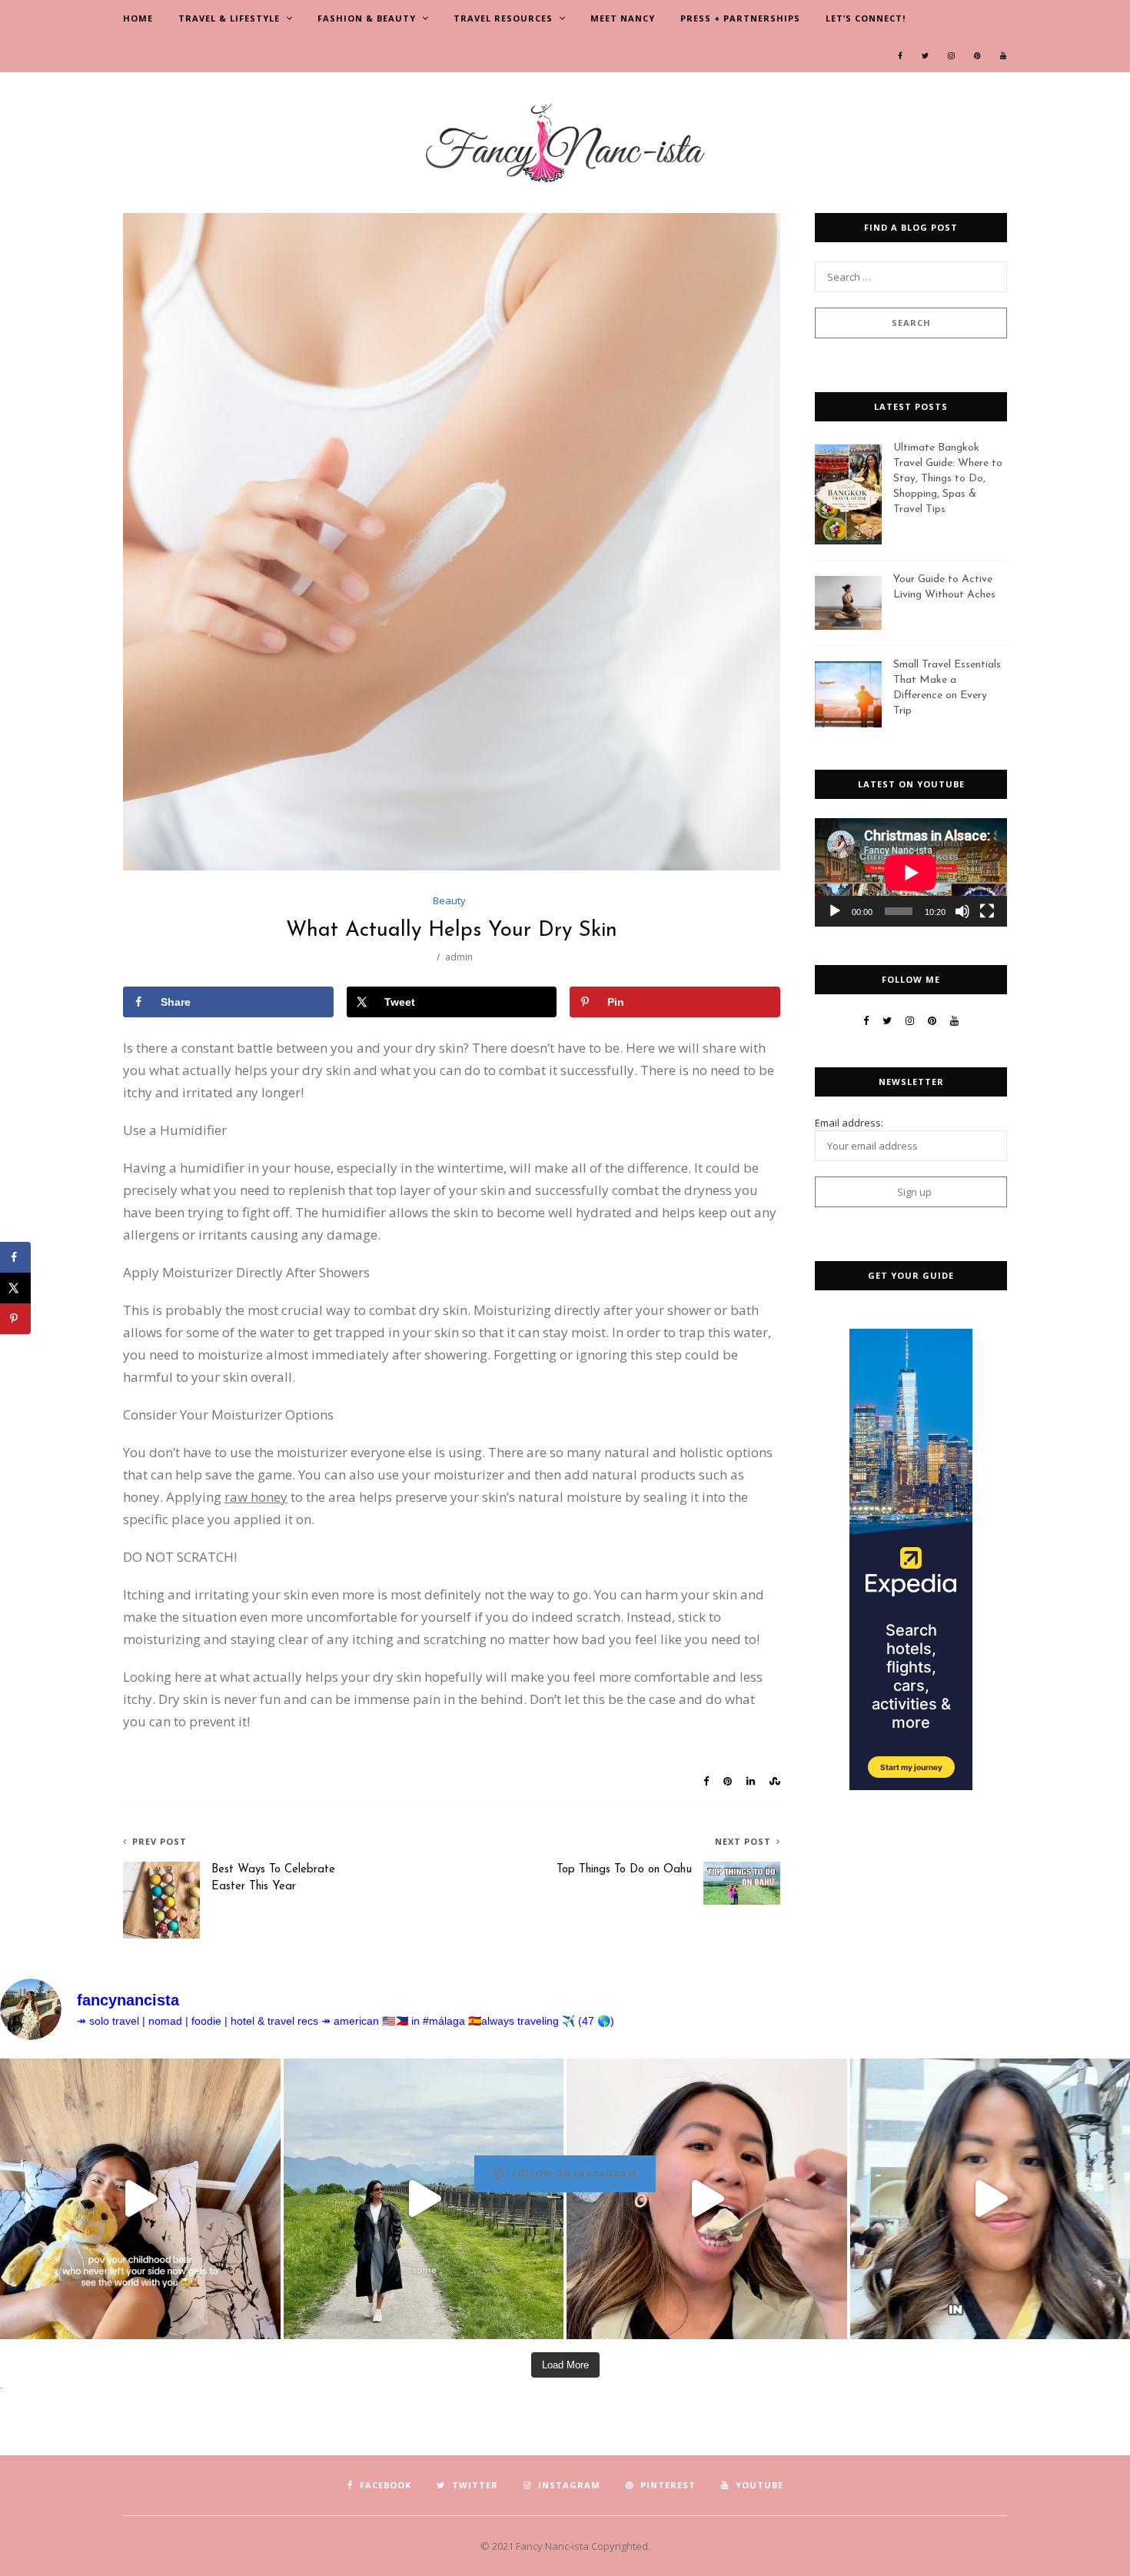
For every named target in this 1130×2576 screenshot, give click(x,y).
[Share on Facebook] (15, 1257)
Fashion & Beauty (367, 18)
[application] (911, 872)
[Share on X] (15, 1288)
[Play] (835, 911)
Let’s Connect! (866, 18)
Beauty (449, 900)
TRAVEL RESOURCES (503, 18)
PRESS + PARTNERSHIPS (740, 18)
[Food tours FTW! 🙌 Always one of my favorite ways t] (707, 2199)
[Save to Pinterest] (15, 1319)
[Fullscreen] (987, 911)
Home (138, 18)
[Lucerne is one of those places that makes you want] (424, 2199)
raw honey (256, 1497)
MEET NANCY (623, 18)
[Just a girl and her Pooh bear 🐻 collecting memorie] (140, 2199)
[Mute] (962, 911)
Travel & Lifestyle (229, 18)
